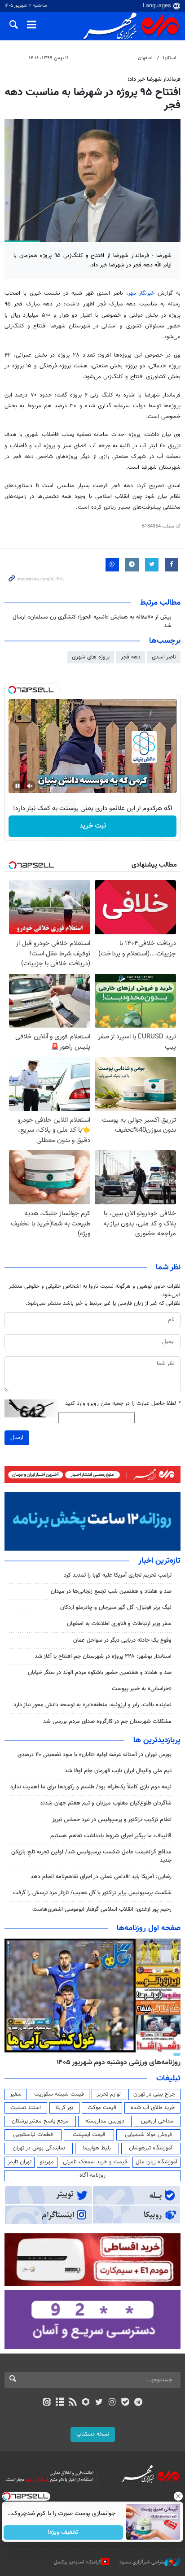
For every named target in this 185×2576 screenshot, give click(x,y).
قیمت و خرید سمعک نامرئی (95, 2162)
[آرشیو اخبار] (59, 2403)
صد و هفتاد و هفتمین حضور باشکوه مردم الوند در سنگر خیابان (100, 1673)
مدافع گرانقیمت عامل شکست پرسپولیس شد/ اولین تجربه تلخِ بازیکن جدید (91, 1856)
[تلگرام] (139, 2403)
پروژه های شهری (91, 657)
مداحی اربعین (157, 2121)
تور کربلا (64, 2108)
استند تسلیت (26, 2108)
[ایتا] (46, 2403)
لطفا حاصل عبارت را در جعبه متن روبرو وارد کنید (123, 1404)
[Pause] (18, 786)
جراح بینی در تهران (154, 2094)
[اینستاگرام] (112, 2403)
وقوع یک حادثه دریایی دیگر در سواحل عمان (122, 1640)
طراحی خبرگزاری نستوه (142, 2562)
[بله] (125, 2403)
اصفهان (145, 58)
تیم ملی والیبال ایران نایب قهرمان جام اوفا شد (118, 1771)
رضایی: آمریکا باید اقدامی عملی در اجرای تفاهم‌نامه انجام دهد (101, 1877)
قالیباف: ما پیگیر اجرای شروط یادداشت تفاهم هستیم (111, 1836)
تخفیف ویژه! (64, 2532)
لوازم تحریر (109, 2094)
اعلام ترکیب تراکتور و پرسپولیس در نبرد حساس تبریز (112, 1820)
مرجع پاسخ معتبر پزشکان (40, 2121)
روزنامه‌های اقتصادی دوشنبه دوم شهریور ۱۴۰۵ (116, 2062)
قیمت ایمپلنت (89, 2135)
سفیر (16, 2094)
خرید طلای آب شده (153, 2108)
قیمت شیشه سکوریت (59, 2094)
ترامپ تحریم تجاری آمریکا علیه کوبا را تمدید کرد (118, 1575)
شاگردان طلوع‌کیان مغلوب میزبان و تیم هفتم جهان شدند (106, 1803)
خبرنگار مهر (141, 293)
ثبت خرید (93, 826)
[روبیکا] (86, 2403)
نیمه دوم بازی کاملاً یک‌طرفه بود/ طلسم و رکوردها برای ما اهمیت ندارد (91, 1787)
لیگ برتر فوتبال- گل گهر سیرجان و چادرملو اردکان (116, 1608)
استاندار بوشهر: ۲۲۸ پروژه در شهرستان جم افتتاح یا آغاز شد (103, 1656)
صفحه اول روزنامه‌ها (149, 1928)
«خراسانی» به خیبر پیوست (142, 1689)
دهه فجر (131, 657)
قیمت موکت (102, 2108)
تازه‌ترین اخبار (159, 1561)
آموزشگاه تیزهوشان (151, 2148)
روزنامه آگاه (92, 2175)
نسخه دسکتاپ (93, 2434)
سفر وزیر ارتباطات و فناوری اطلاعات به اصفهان (119, 1624)
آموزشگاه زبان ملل (156, 2162)
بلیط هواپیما (97, 2148)
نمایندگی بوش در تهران (39, 2148)
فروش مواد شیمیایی (148, 2135)
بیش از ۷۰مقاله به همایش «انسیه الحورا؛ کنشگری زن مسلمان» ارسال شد (92, 621)
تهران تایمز (20, 2162)
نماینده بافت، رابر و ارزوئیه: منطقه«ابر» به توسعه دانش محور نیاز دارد (92, 1705)
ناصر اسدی (164, 657)
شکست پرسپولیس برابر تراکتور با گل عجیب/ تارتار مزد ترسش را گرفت (92, 1893)
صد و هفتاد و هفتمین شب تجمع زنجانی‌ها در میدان (111, 1591)
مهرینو (47, 2162)
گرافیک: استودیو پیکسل (77, 2562)
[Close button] (178, 2496)
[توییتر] (99, 2403)
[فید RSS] (73, 2403)
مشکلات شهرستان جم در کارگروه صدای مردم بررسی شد (107, 1722)
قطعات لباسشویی (33, 2135)
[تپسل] (12, 690)
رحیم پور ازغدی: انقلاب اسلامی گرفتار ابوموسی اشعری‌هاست (102, 1909)
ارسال (17, 1438)
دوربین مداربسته (105, 2121)
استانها (170, 58)
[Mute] (30, 786)
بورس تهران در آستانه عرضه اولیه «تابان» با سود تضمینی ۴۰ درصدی (95, 1755)
